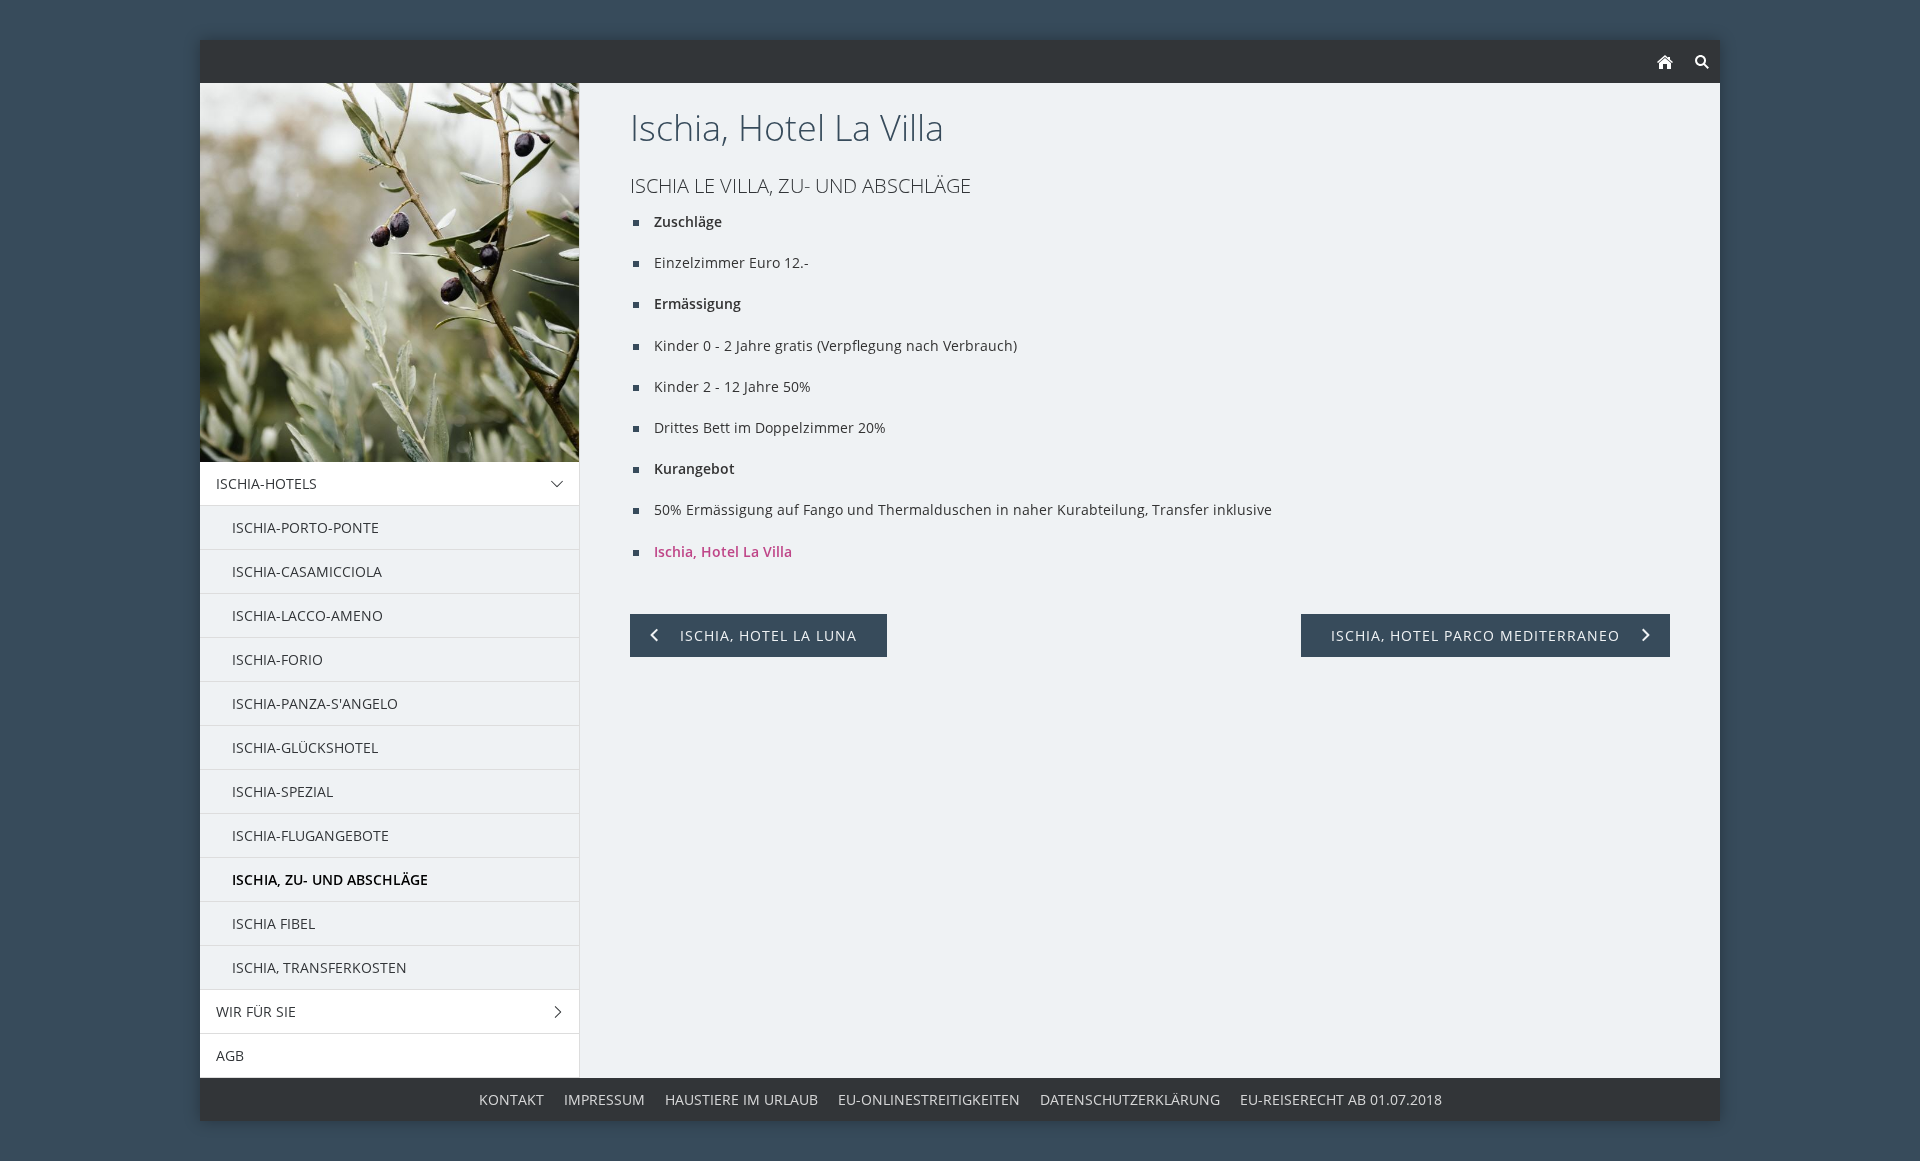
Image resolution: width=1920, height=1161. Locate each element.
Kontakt (511, 1099)
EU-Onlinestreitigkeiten (929, 1099)
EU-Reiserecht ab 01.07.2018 (1341, 1099)
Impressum (604, 1099)
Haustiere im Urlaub (741, 1099)
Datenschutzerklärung (1130, 1099)
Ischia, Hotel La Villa (723, 551)
